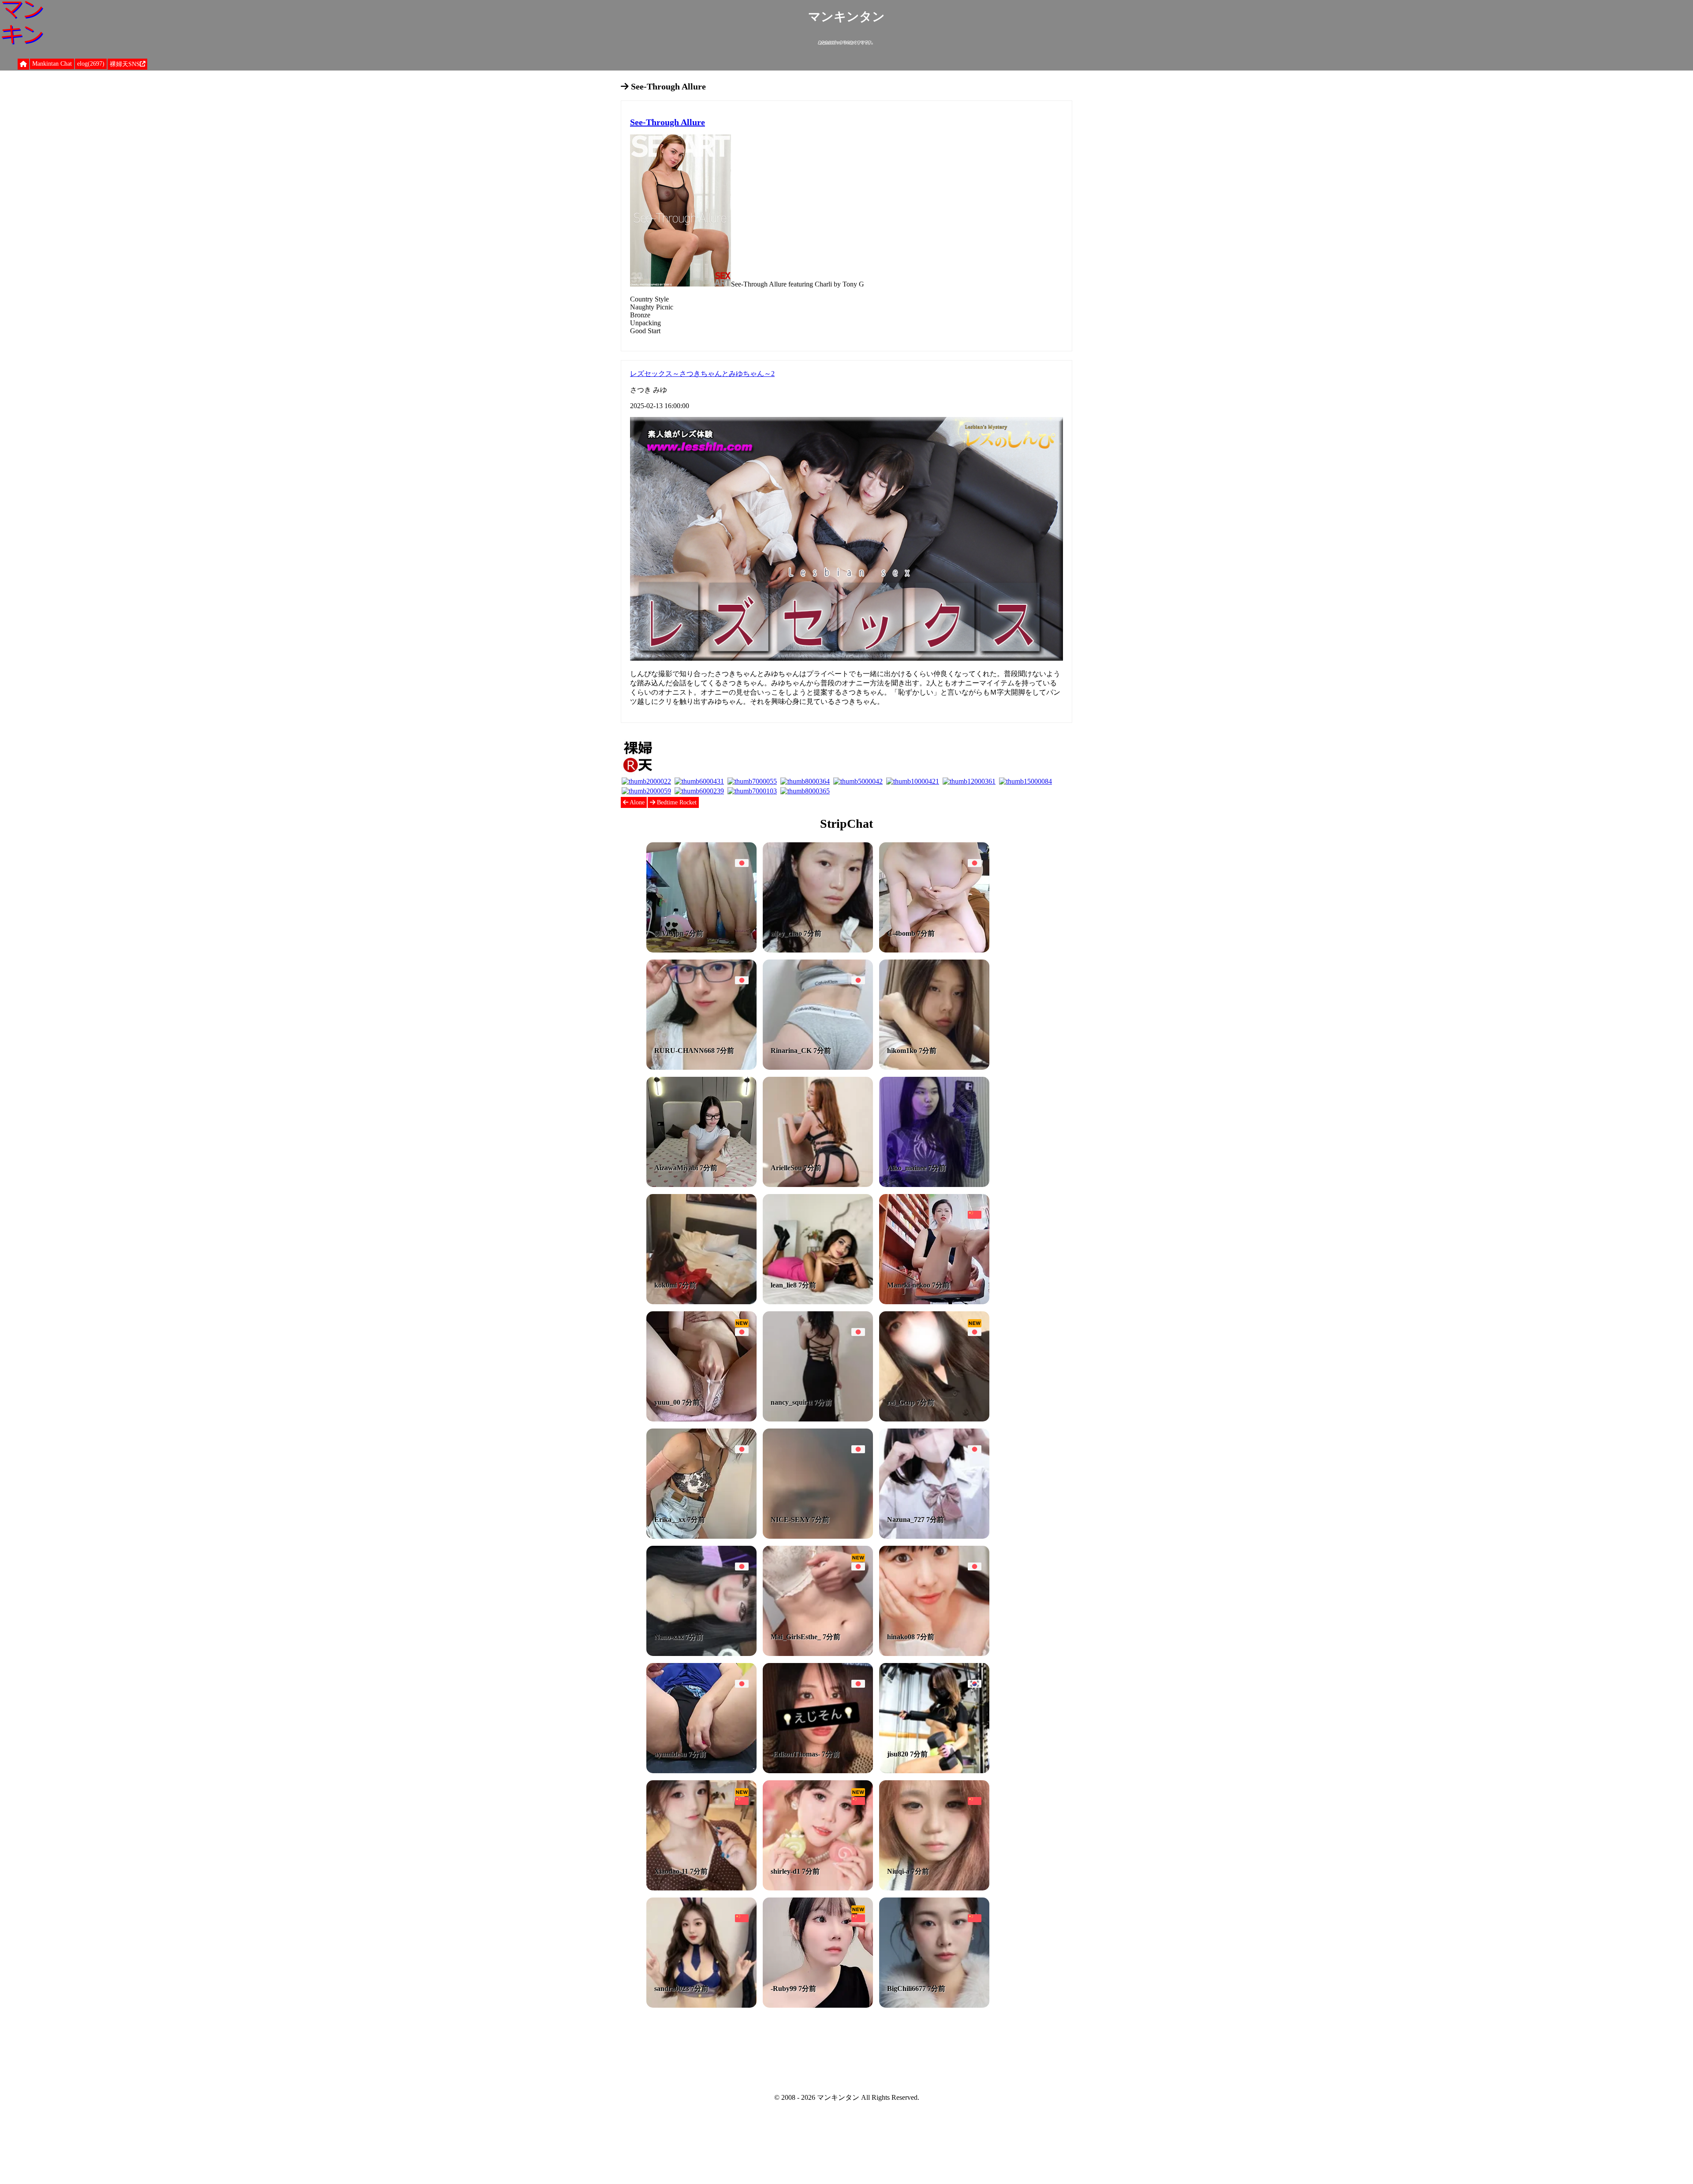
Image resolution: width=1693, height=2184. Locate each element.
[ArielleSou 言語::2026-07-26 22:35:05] (818, 1185)
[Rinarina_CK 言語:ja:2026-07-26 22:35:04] (818, 1067)
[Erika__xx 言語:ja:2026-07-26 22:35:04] (701, 1536)
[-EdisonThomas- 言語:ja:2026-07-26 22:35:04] (818, 1771)
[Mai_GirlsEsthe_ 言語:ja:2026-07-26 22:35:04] (818, 1654)
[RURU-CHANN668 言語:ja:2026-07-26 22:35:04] (701, 1067)
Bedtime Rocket (676, 802)
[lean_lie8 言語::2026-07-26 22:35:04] (818, 1302)
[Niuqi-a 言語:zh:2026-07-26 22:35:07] (934, 1888)
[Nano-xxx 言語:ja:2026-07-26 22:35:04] (701, 1654)
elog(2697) (91, 64)
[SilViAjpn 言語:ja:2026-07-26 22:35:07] (701, 950)
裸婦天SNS (125, 64)
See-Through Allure (668, 122)
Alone (636, 802)
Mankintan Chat (52, 64)
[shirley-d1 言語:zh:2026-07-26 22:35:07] (818, 1888)
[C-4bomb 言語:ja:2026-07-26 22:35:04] (934, 950)
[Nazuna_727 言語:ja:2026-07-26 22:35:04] (934, 1536)
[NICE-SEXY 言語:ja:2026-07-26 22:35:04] (818, 1536)
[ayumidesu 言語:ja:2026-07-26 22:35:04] (701, 1771)
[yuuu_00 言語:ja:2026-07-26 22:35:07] (701, 1419)
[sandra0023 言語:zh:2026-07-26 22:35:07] (701, 2005)
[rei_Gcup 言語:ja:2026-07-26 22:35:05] (934, 1419)
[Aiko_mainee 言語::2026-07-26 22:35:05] (934, 1185)
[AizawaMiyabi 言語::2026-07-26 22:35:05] (701, 1185)
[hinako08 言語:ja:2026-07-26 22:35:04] (934, 1654)
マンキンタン (846, 17)
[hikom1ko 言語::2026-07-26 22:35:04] (934, 1067)
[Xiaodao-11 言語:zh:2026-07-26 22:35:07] (701, 1888)
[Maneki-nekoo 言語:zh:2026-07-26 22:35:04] (934, 1302)
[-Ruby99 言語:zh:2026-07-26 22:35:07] (818, 2005)
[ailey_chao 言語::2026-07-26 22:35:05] (818, 950)
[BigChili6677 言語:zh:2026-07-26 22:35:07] (934, 2005)
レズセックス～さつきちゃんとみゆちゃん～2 (702, 374)
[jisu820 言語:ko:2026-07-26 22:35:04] (934, 1771)
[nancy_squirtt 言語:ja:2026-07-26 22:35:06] (818, 1419)
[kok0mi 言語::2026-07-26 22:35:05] (701, 1302)
